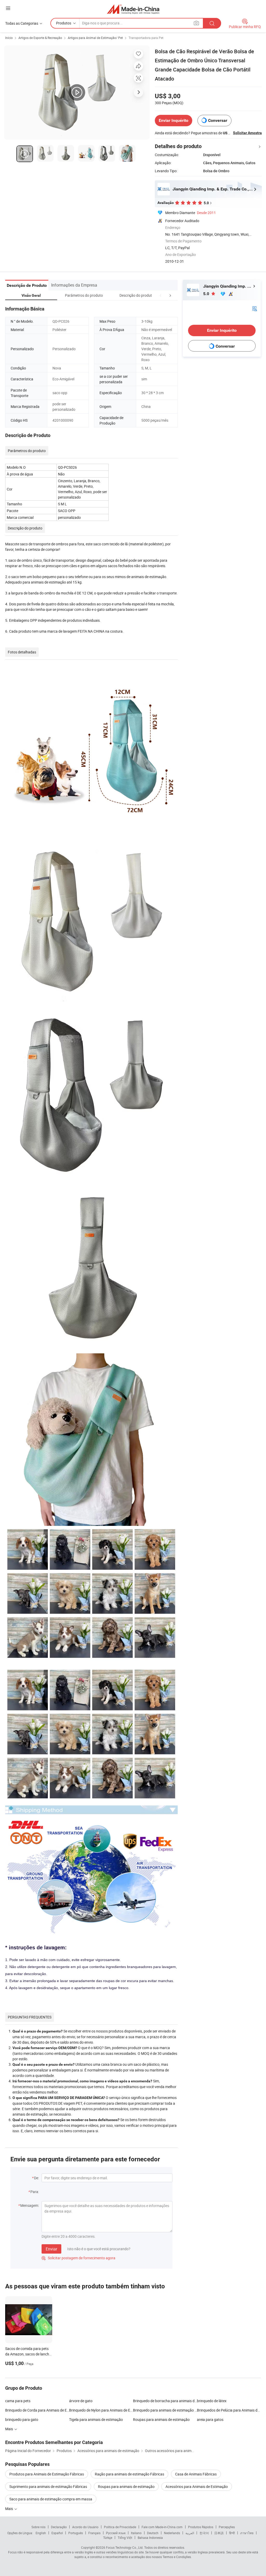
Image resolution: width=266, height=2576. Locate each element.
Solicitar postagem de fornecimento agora (78, 2258)
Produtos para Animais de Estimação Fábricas (47, 2474)
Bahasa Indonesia (150, 2538)
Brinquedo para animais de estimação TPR (165, 2410)
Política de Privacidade (120, 2527)
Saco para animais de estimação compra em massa (51, 2499)
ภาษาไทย (247, 2533)
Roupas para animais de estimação (161, 2419)
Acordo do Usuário (85, 2527)
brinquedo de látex (212, 2401)
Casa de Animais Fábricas (196, 2474)
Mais (9, 2509)
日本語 (219, 2533)
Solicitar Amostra (247, 133)
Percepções (227, 2527)
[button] (161, 295)
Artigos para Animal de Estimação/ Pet (95, 38)
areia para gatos (210, 2419)
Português (76, 2533)
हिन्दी (232, 2533)
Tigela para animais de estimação (96, 2419)
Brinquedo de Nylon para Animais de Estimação (101, 2410)
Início (9, 38)
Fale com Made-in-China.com (162, 2527)
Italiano (136, 2533)
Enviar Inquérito (174, 120)
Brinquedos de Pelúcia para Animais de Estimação (229, 2410)
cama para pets (18, 2401)
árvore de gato (81, 2401)
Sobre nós (38, 2527)
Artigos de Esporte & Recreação (40, 38)
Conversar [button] (218, 120)
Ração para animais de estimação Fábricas (129, 2474)
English (41, 2533)
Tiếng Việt (125, 2538)
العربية (190, 2533)
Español (57, 2533)
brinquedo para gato (22, 2419)
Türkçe (108, 2538)
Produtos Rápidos (201, 2527)
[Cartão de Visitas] (255, 308)
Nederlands (172, 2533)
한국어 (204, 2533)
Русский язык (116, 2533)
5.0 (207, 294)
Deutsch (153, 2533)
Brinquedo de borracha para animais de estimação (165, 2401)
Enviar (51, 2249)
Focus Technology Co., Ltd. (125, 2547)
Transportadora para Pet (146, 38)
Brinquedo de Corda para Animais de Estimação (37, 2410)
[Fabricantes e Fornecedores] (133, 9)
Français (94, 2533)
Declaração (59, 2527)
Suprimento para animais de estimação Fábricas (48, 2486)
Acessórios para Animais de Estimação (197, 2486)
